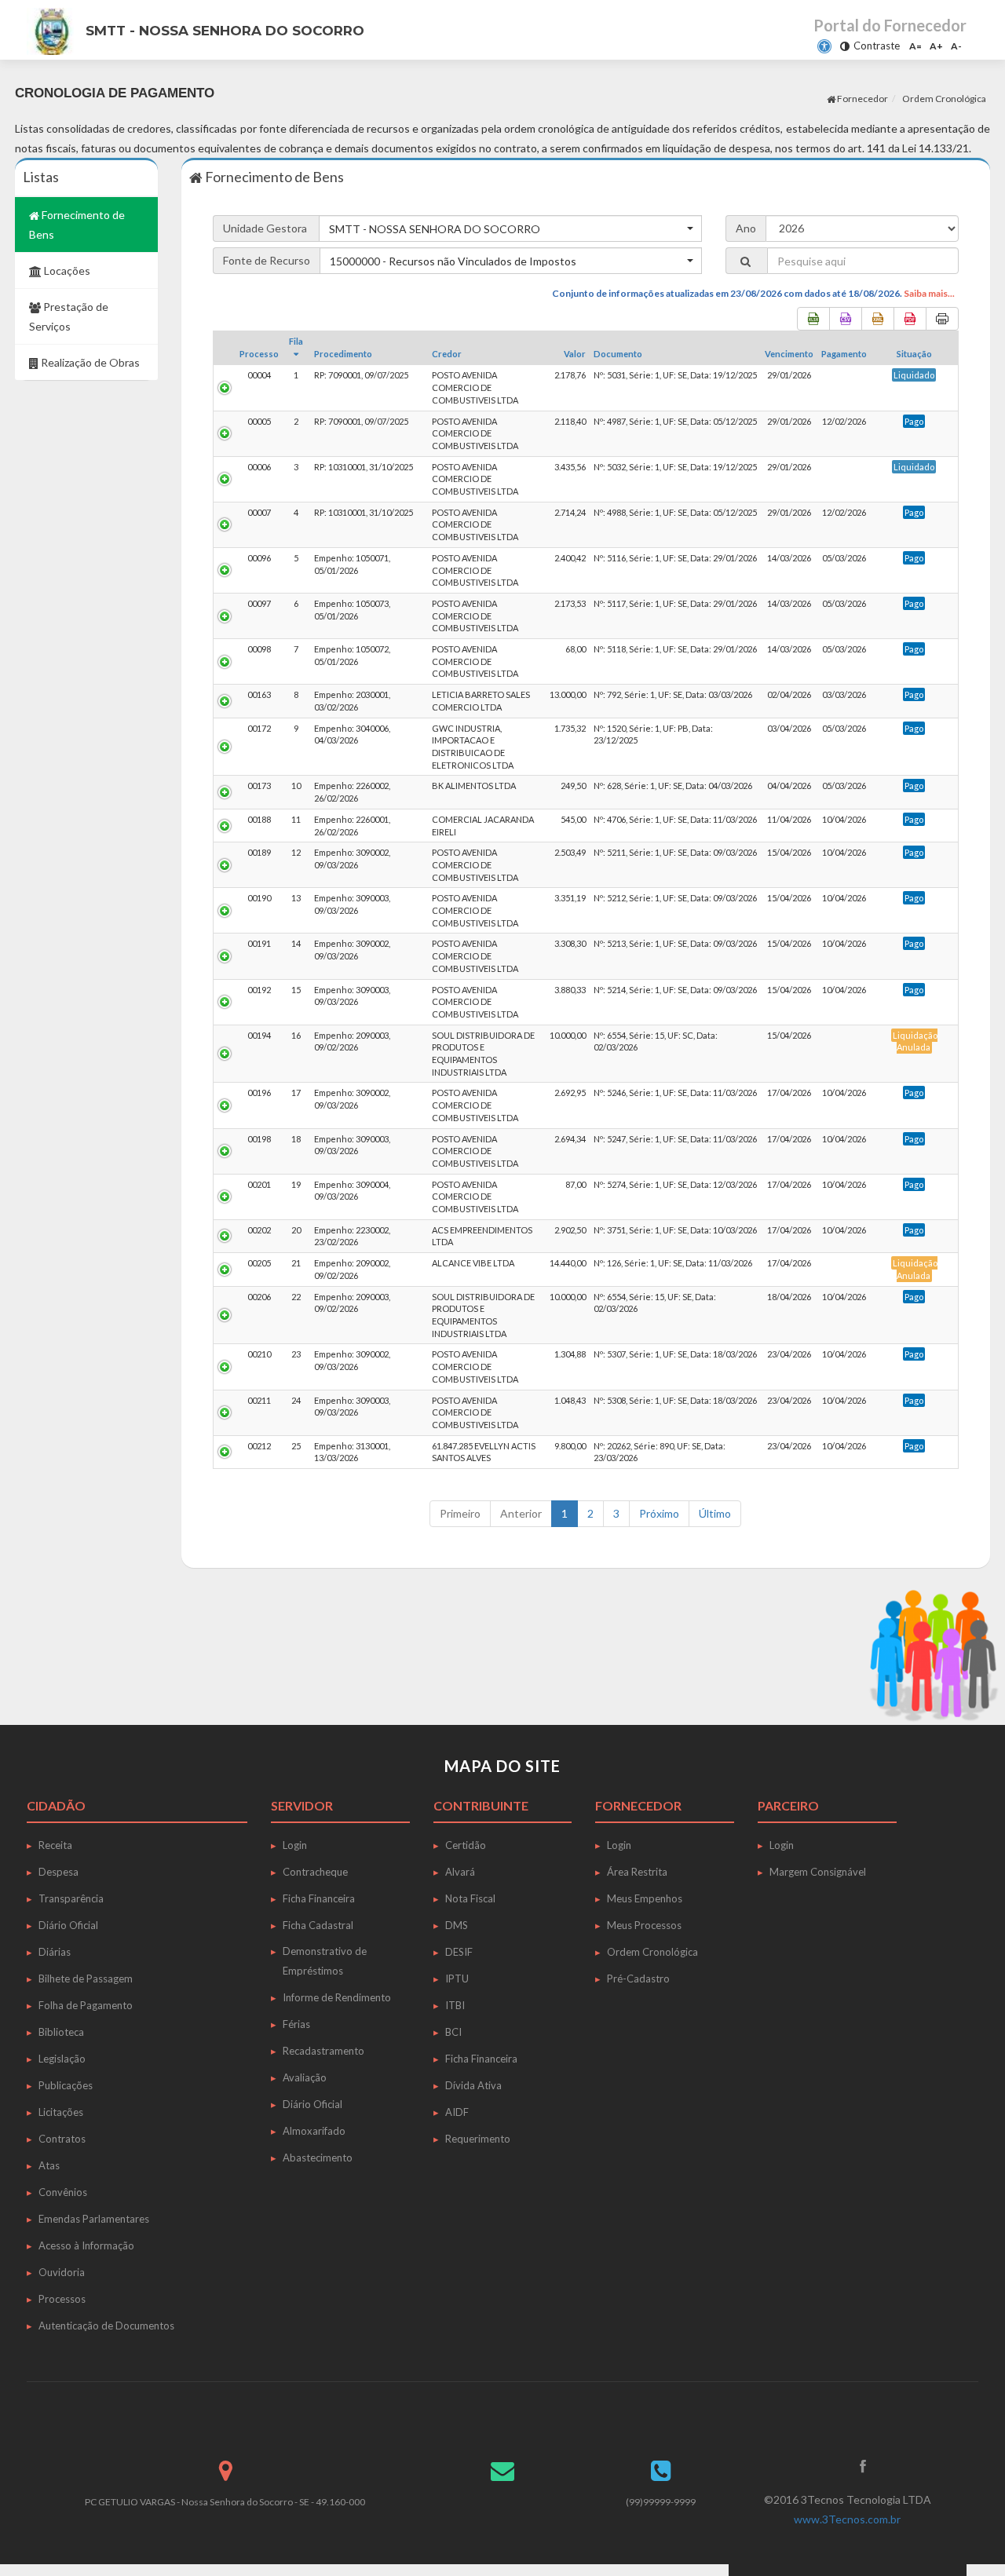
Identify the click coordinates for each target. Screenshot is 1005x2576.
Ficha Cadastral (318, 1925)
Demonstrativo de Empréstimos (325, 1961)
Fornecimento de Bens (77, 225)
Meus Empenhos (645, 1898)
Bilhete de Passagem (86, 1979)
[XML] (878, 319)
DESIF (459, 1952)
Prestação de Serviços (69, 316)
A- (956, 46)
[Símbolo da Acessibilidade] (824, 46)
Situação (914, 354)
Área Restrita (637, 1872)
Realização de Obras (89, 362)
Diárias (55, 1952)
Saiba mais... (929, 293)
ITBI (455, 2005)
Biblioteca (61, 2032)
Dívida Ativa (473, 2085)
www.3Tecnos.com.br (847, 2519)
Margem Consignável (818, 1872)
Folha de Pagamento (86, 2005)
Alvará (460, 1872)
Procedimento (343, 354)
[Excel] (813, 319)
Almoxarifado (314, 2131)
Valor (575, 354)
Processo (259, 354)
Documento (618, 354)
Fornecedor (862, 99)
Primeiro (460, 1513)
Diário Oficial (68, 1925)
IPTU (457, 1979)
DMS (457, 1925)
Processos (62, 2299)
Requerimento (478, 2139)
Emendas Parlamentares (94, 2219)
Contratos (62, 2139)
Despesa (58, 1872)
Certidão (466, 1845)
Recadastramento (323, 2051)
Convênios (63, 2192)
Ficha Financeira (319, 1898)
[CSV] (846, 319)
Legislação (62, 2059)
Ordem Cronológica (652, 1952)
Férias (296, 2024)
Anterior (521, 1513)
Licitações (61, 2112)
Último (715, 1513)
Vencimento (789, 354)
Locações (66, 270)
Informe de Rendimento (337, 1997)
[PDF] (910, 319)
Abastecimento (318, 2158)
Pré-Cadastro (638, 1979)
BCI (453, 2032)
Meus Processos (644, 1925)
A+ (936, 46)
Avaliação (305, 2077)
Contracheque (315, 1872)
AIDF (457, 2112)
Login (295, 1845)
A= (915, 46)
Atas (49, 2165)
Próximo (659, 1513)
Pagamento (844, 354)
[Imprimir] (942, 319)
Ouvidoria (62, 2272)
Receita (55, 1845)
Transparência (71, 1898)
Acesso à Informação (86, 2245)
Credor (447, 354)
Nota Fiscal (470, 1898)
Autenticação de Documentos (106, 2326)
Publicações (66, 2085)
